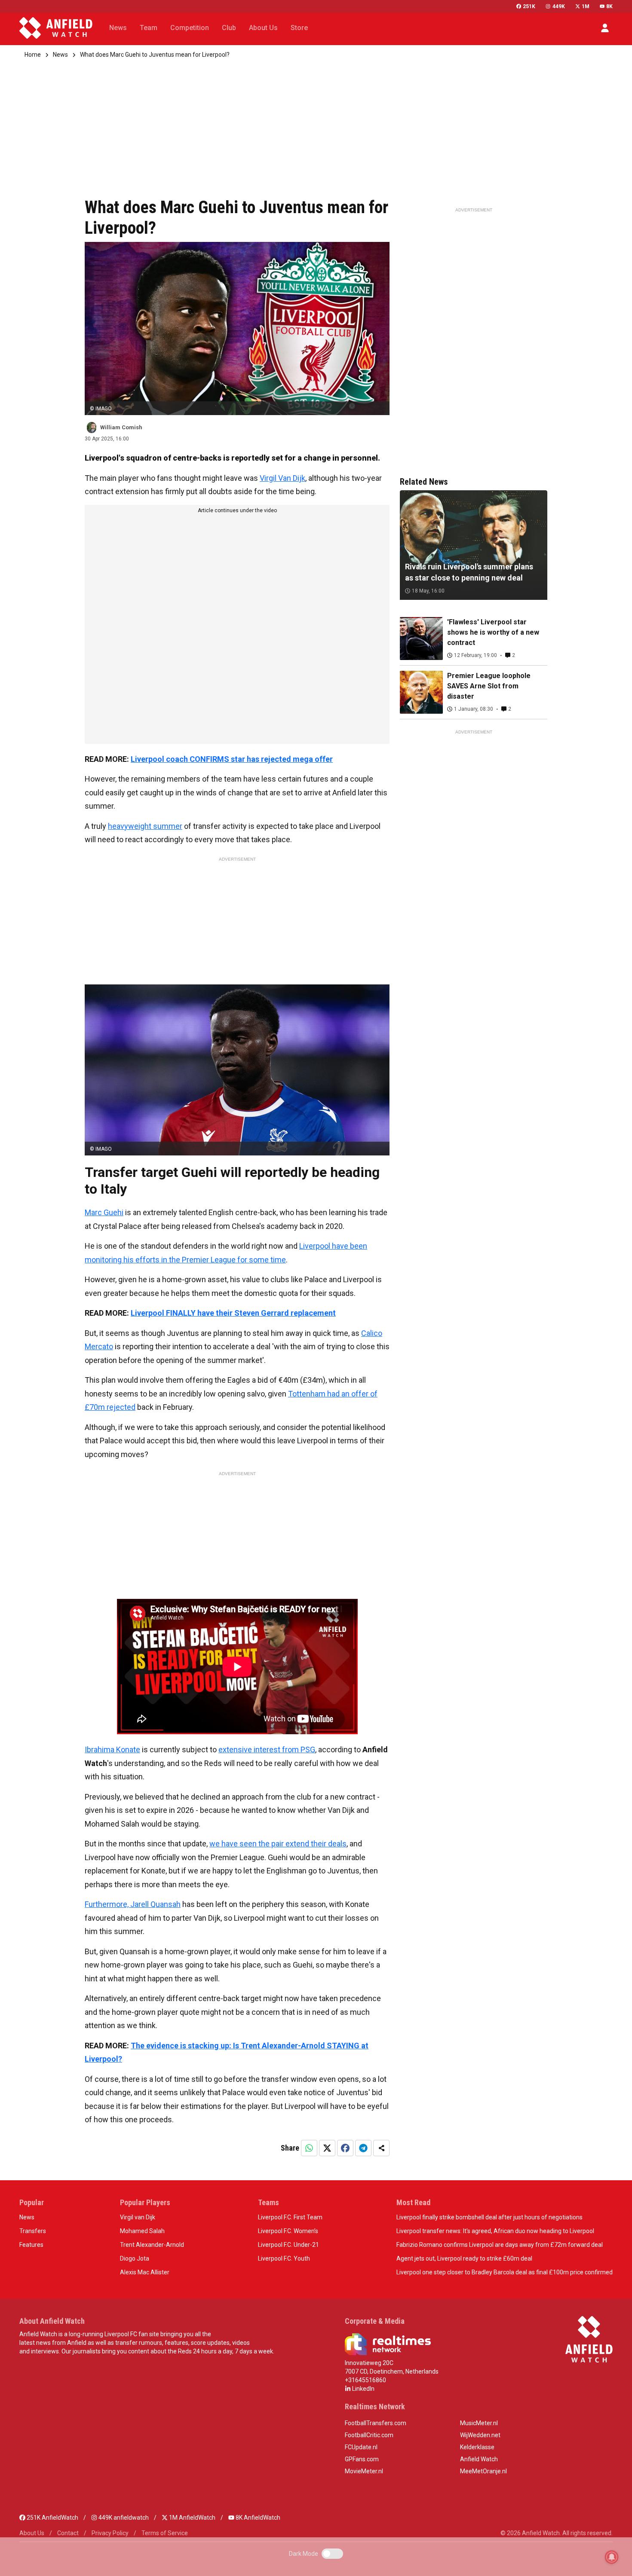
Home (33, 55)
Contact (68, 2533)
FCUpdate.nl (361, 2447)
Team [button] (149, 28)
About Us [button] (263, 28)
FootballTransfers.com (376, 2423)
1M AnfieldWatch (192, 2518)
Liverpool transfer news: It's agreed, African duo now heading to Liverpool (495, 2231)
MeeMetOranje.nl (483, 2471)
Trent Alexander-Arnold (152, 2245)
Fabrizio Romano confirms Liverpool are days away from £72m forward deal (500, 2245)
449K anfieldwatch (123, 2518)
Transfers (33, 2231)
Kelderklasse (477, 2447)
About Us (32, 2533)
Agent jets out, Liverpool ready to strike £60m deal (464, 2258)
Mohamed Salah (142, 2231)
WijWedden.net (480, 2435)
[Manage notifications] (612, 2557)
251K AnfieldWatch (52, 2518)
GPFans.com (362, 2459)
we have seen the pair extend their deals (278, 1844)
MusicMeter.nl (479, 2423)
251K (529, 6)
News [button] (118, 28)
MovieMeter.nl (364, 2471)
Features (31, 2245)
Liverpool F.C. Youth (284, 2258)
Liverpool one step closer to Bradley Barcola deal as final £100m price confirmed (505, 2272)
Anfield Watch (479, 2459)
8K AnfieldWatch (257, 2518)
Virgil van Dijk (138, 2217)
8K (609, 6)
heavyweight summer (145, 826)
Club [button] (229, 28)
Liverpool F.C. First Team (290, 2217)
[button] (605, 28)
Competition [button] (190, 28)
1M (586, 6)
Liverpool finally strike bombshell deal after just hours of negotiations (489, 2217)
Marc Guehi (104, 1212)
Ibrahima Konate (112, 1749)
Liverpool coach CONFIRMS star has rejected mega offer (232, 759)
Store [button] (299, 28)
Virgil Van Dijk (282, 478)
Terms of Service (165, 2533)
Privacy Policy (110, 2533)
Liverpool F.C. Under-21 (288, 2245)
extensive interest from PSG (267, 1749)
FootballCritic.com (369, 2435)
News (60, 55)
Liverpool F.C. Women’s (288, 2231)
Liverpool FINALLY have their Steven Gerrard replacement (233, 1313)
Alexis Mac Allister (145, 2272)
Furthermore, (107, 1904)
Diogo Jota (135, 2258)
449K (558, 6)
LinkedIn (363, 2389)
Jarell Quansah (155, 1904)
